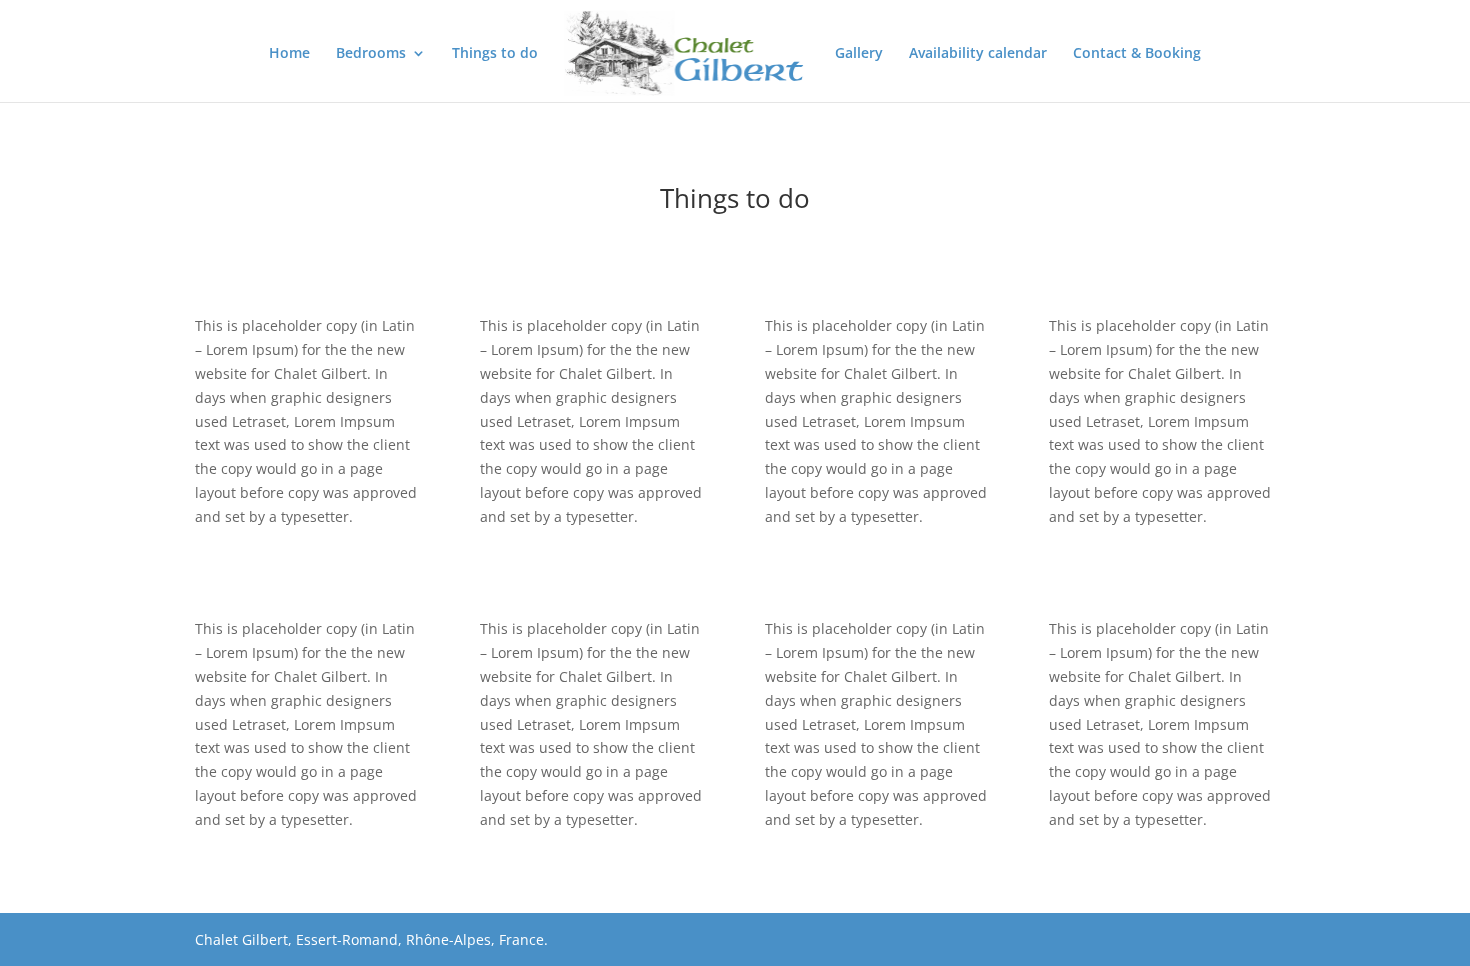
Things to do (495, 54)
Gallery (859, 54)
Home (289, 54)
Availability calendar (978, 54)
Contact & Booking (1137, 54)
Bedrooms (371, 54)
